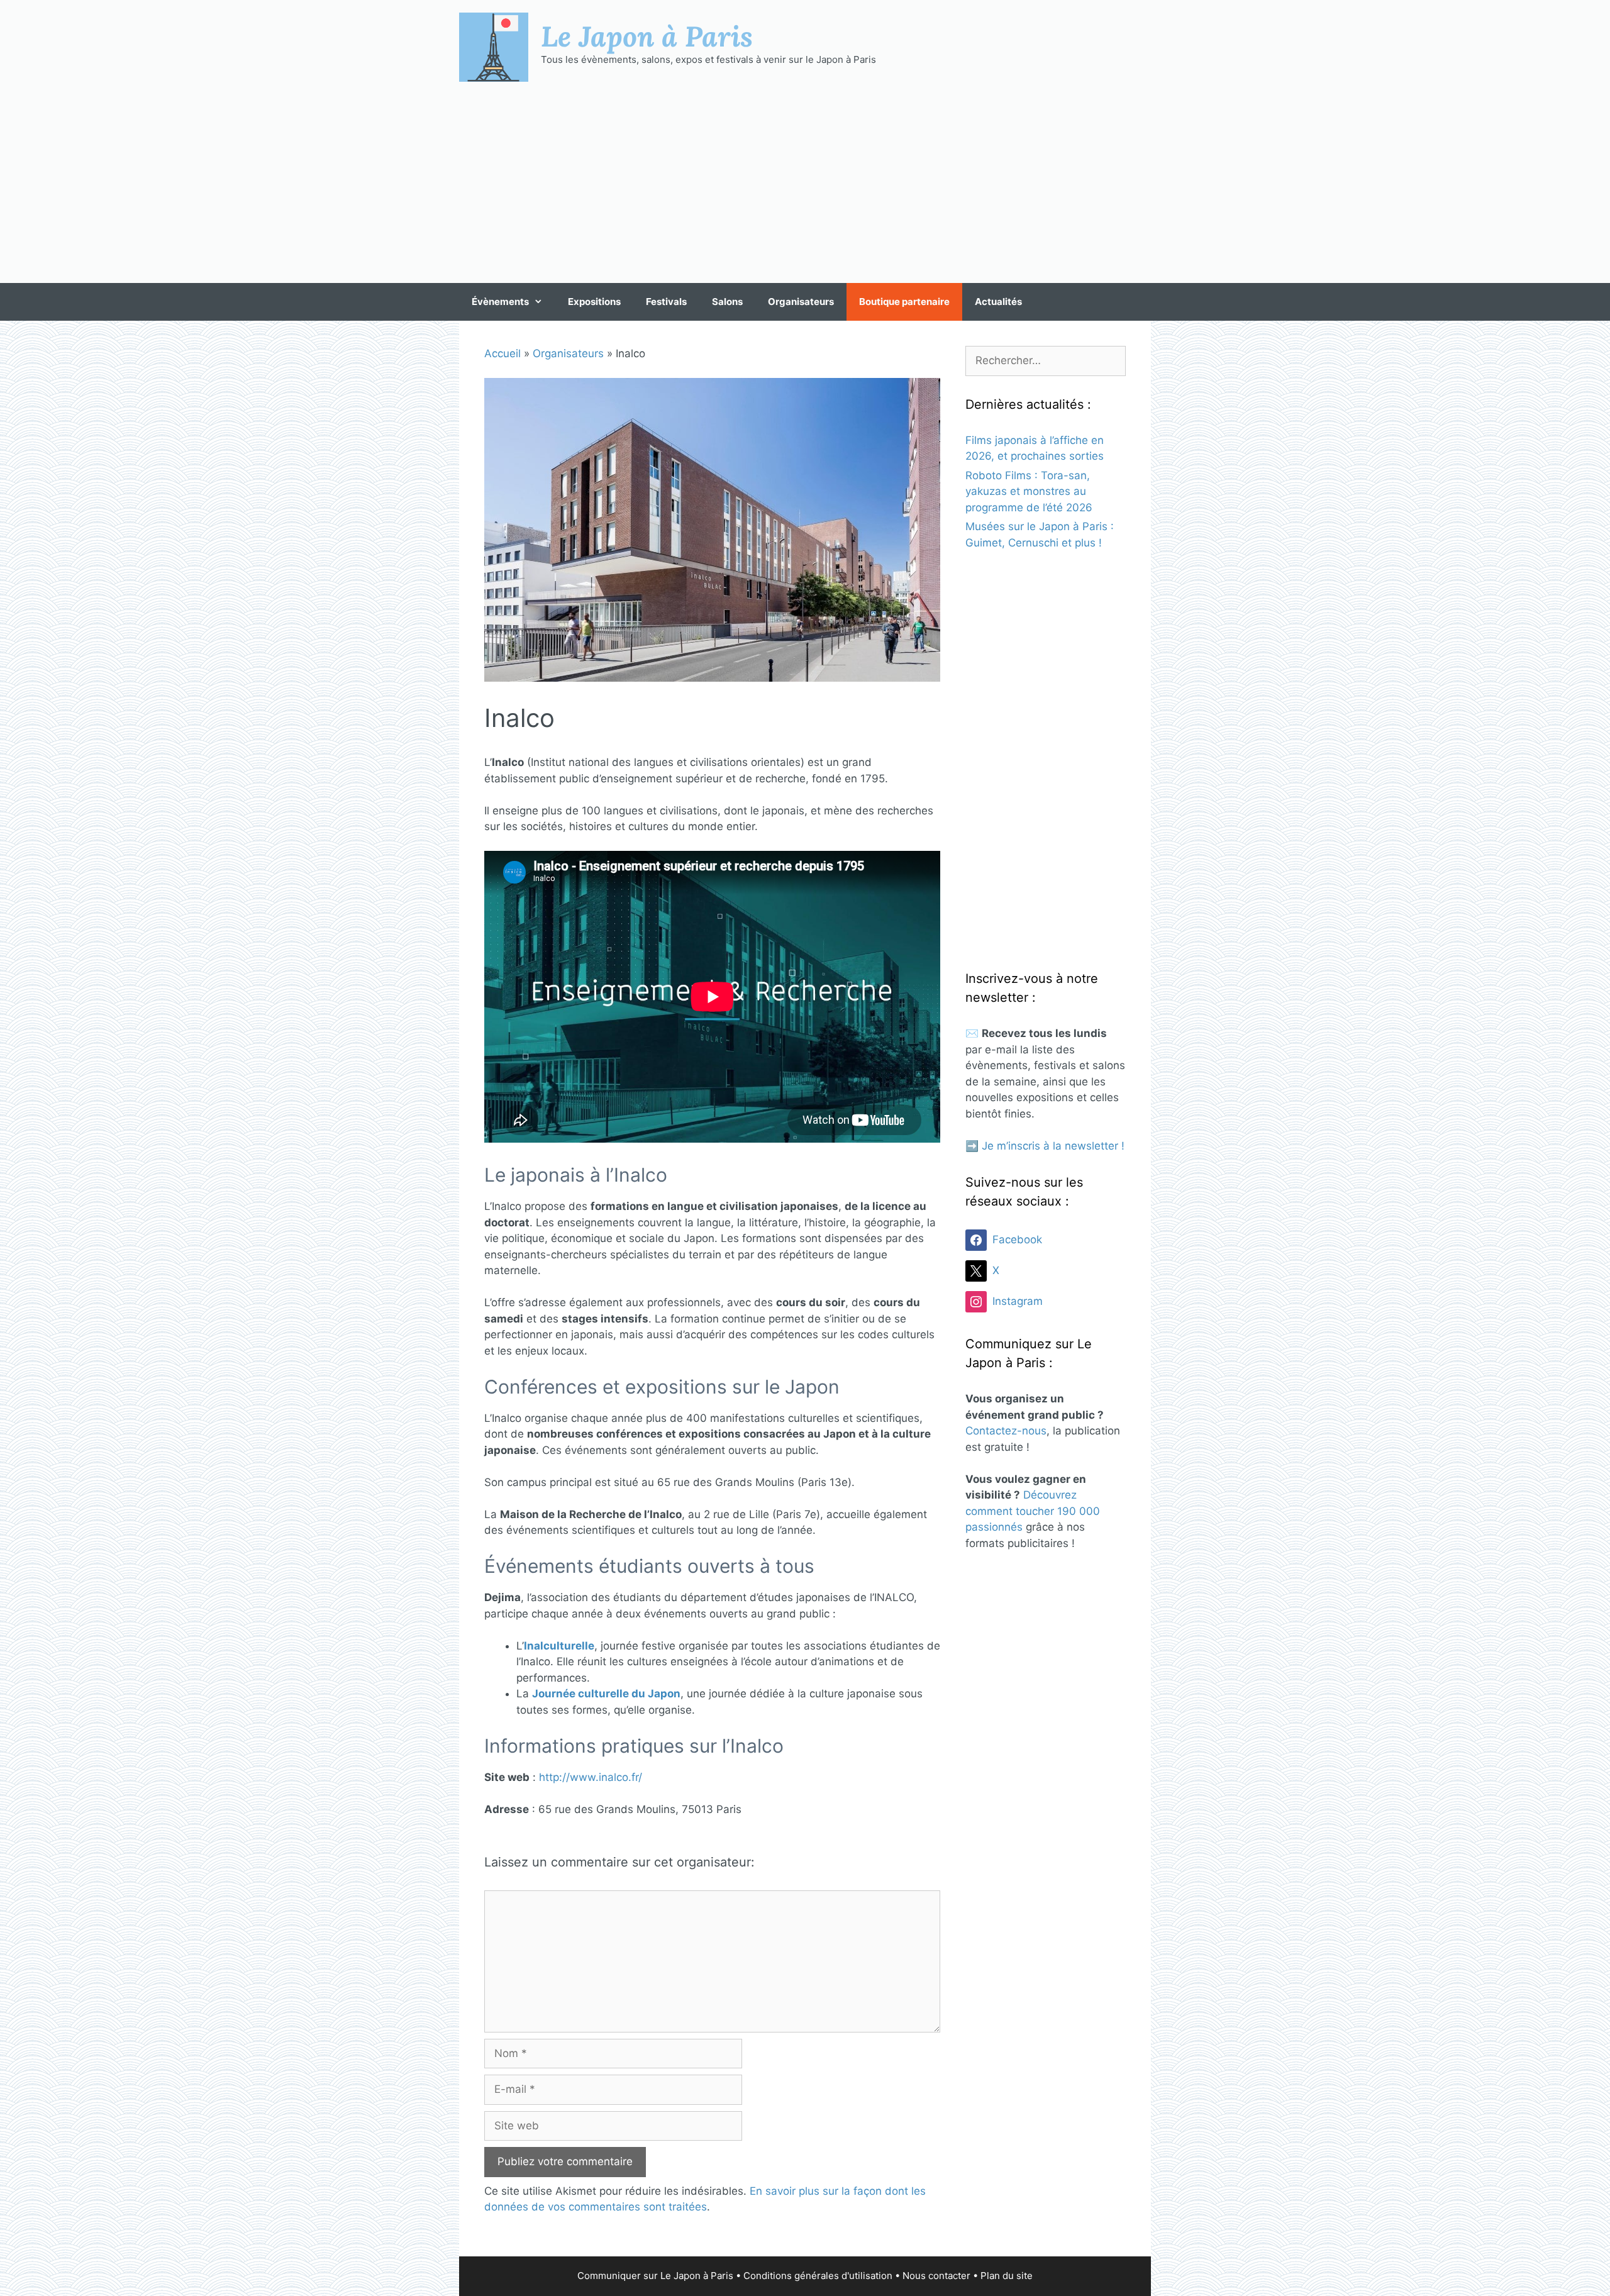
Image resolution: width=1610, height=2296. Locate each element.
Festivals (666, 302)
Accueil (502, 353)
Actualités (998, 302)
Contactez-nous (1006, 1431)
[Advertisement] (805, 182)
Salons (727, 302)
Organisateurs (801, 302)
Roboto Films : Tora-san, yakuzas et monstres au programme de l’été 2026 (1029, 491)
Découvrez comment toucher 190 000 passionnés (1033, 1511)
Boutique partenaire (904, 302)
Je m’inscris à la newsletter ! (1053, 1146)
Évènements (500, 302)
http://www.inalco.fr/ (591, 1777)
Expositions (594, 302)
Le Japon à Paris (647, 36)
